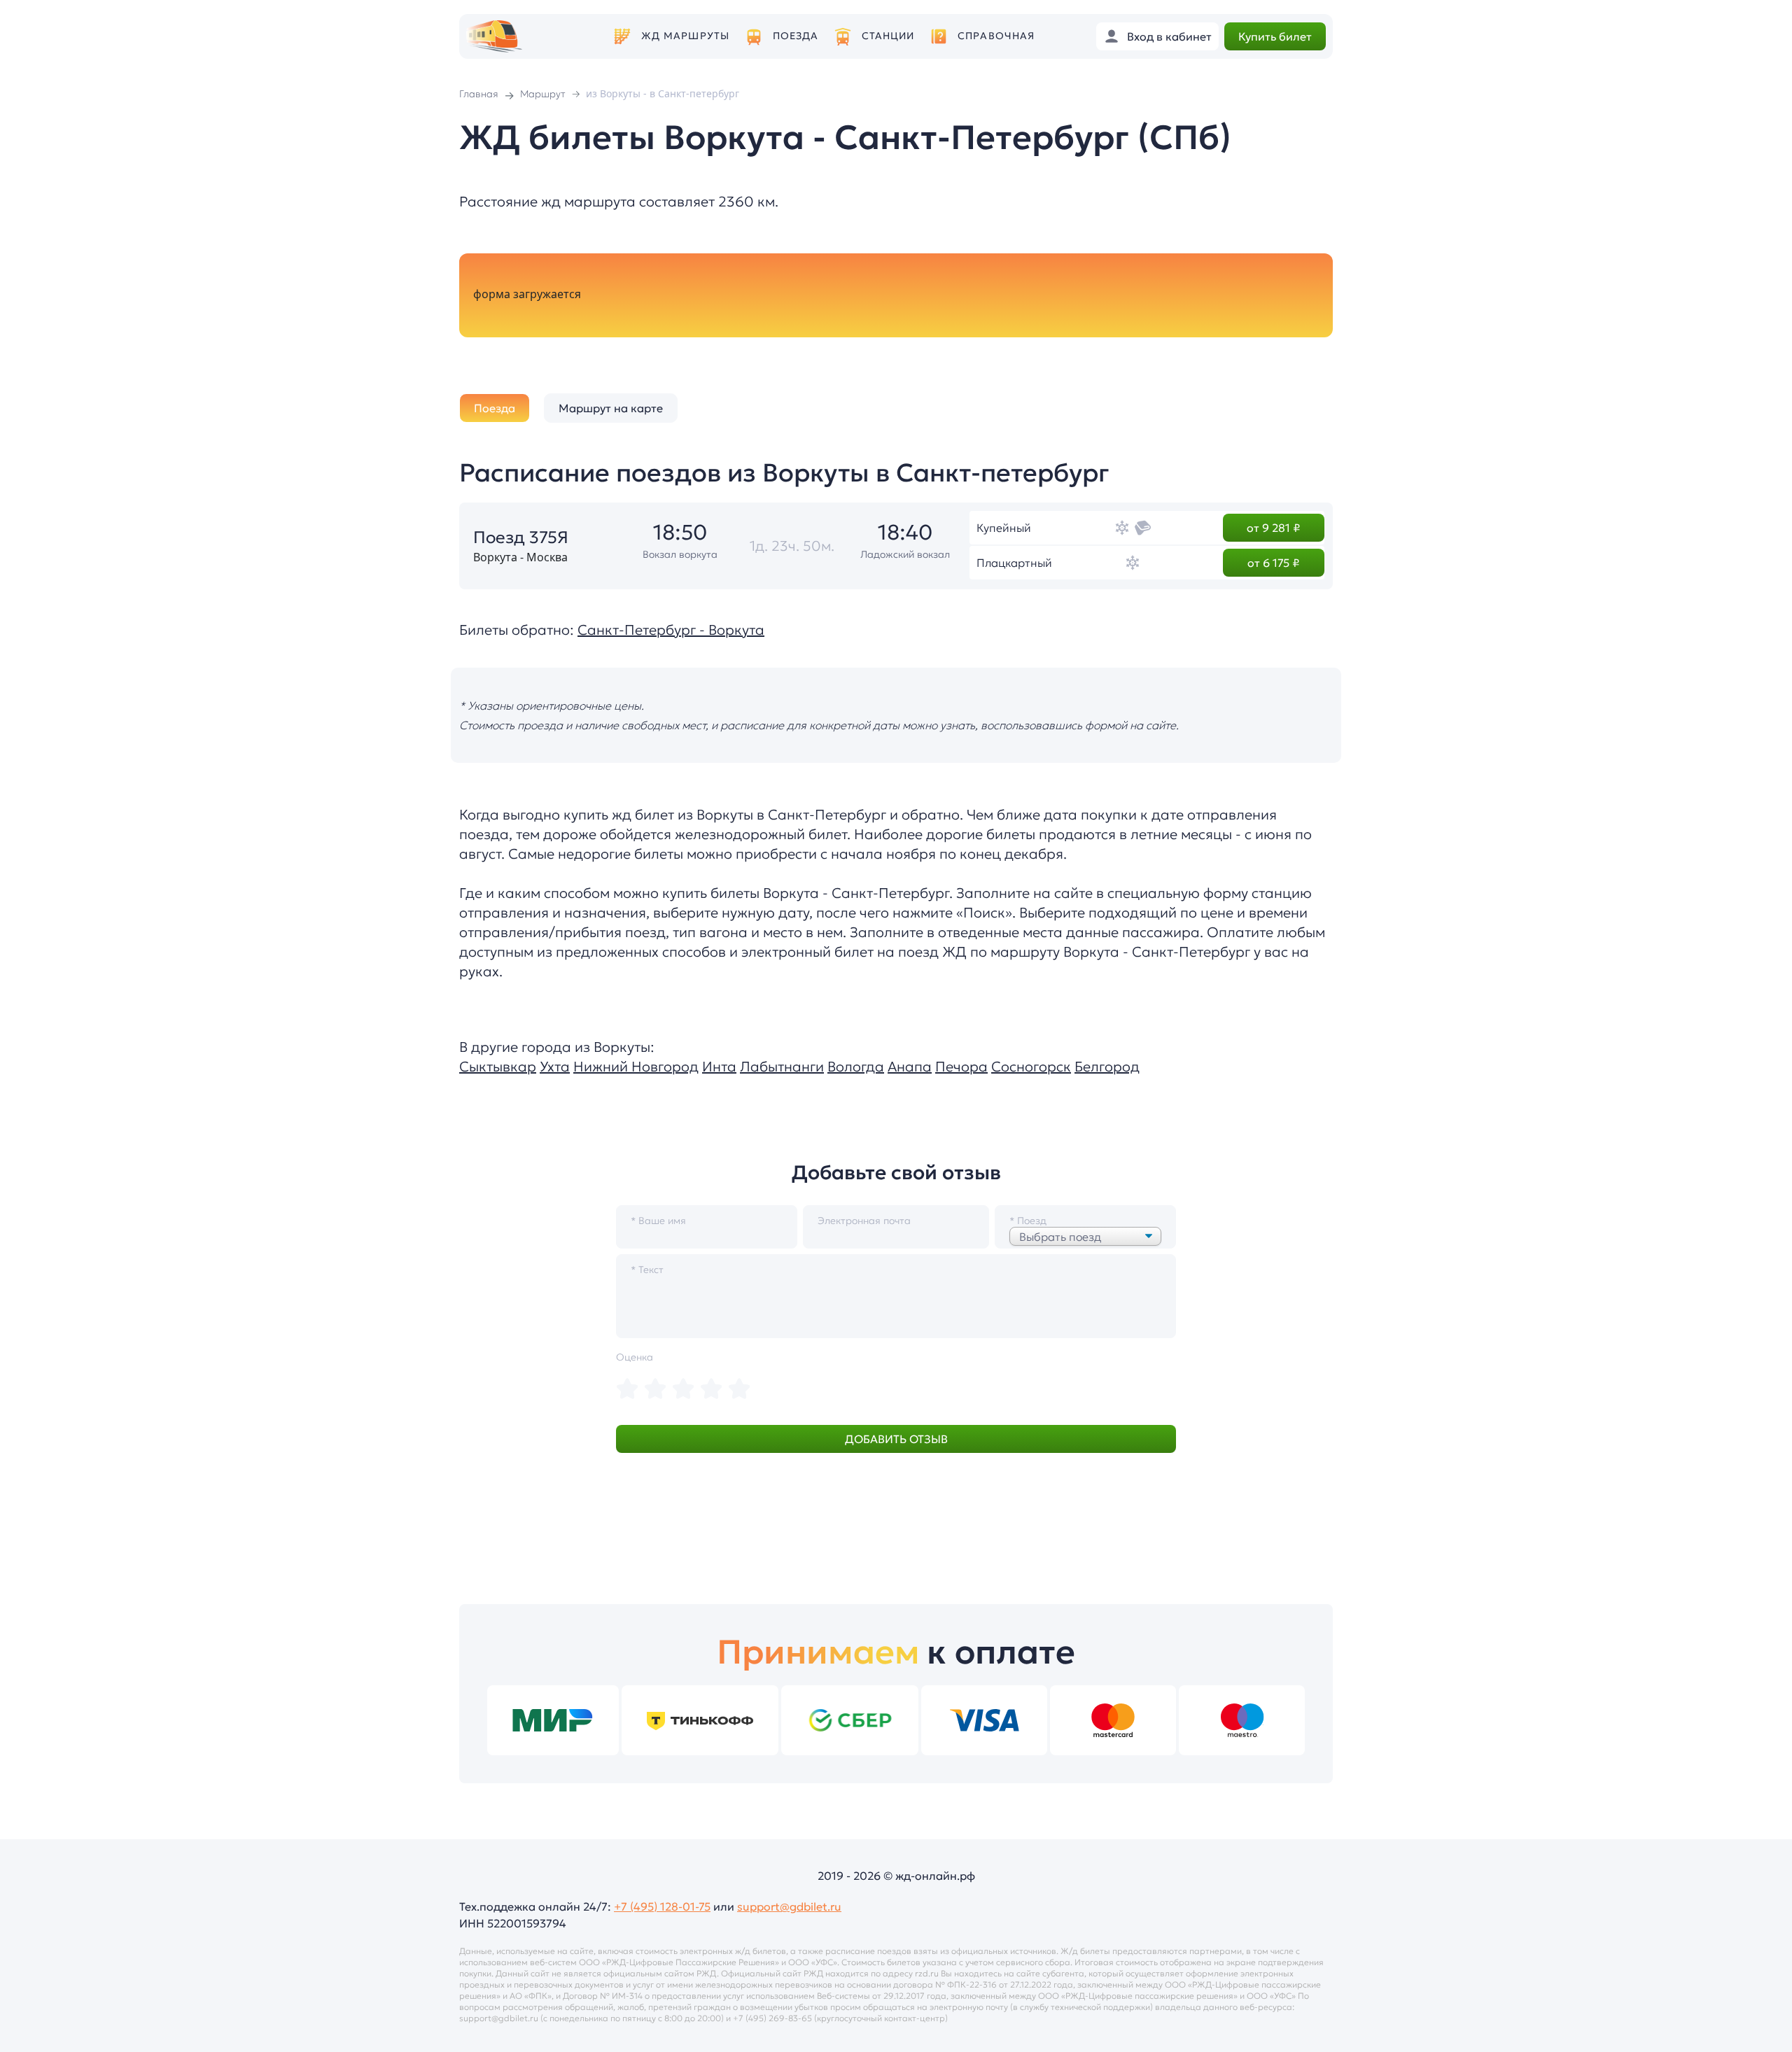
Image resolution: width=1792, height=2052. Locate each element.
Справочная (996, 36)
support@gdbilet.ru (789, 1906)
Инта (719, 1067)
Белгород (1107, 1067)
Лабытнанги (782, 1067)
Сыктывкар (498, 1067)
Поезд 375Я (521, 537)
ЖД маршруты (685, 36)
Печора (961, 1067)
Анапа (910, 1067)
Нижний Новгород (636, 1067)
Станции (888, 36)
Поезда (796, 36)
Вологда (856, 1067)
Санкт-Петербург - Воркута (671, 630)
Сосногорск (1031, 1067)
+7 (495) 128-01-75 (662, 1906)
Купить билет (1275, 36)
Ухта (555, 1067)
